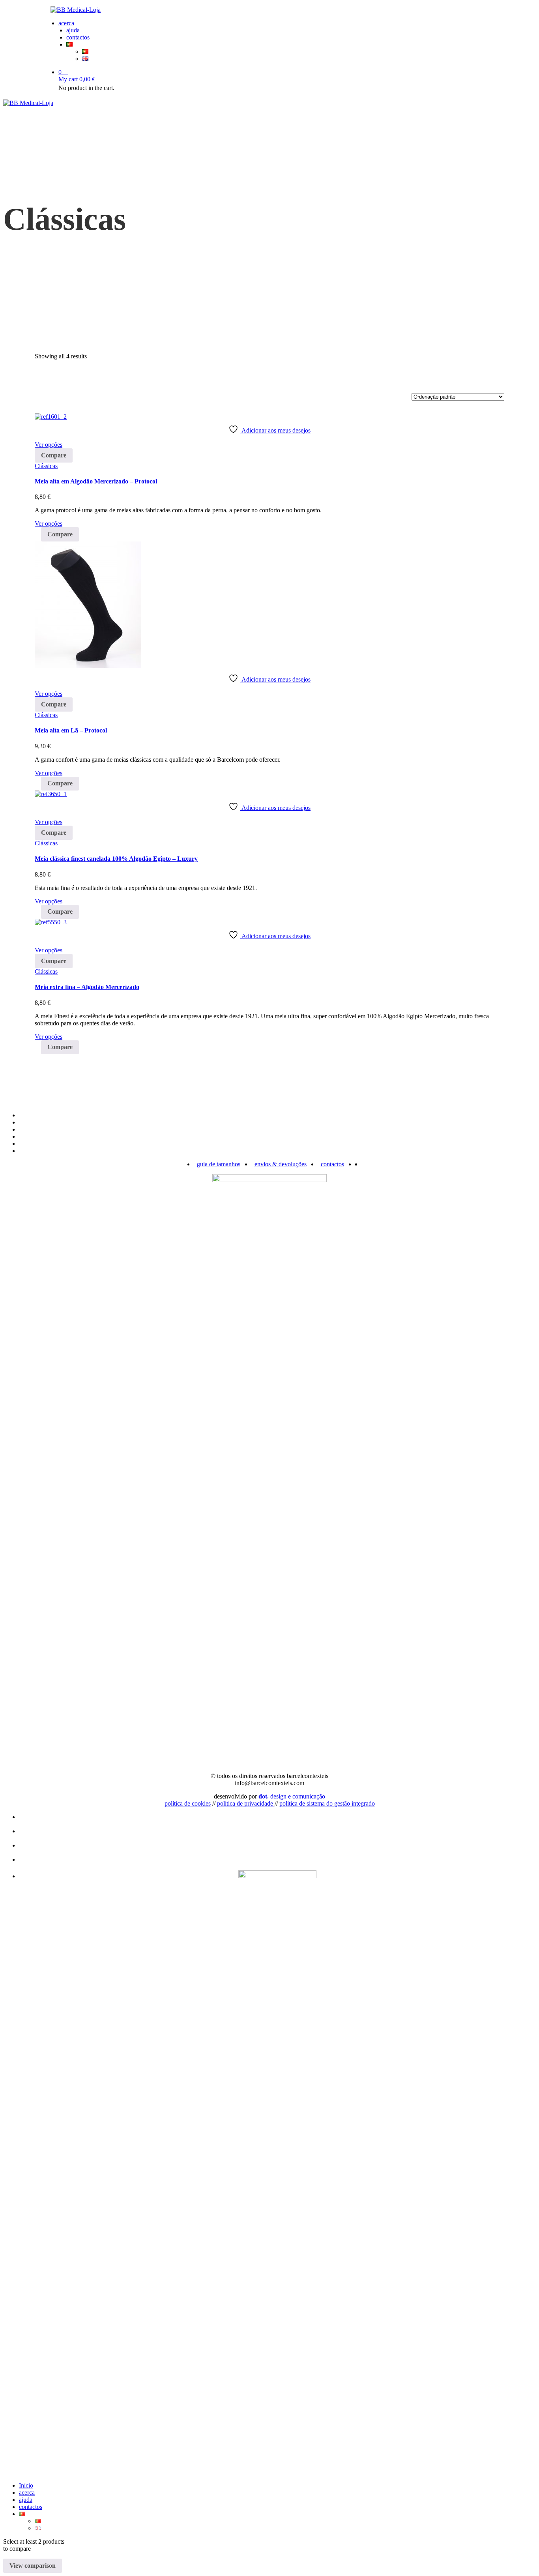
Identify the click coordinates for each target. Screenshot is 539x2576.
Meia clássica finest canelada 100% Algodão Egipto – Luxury (116, 859)
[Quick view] (37, 437)
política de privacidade (246, 1803)
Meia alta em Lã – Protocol (71, 730)
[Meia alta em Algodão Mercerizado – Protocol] (51, 417)
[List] (37, 383)
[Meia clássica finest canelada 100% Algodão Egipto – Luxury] (51, 794)
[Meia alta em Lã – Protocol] (88, 666)
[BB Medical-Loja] (269, 10)
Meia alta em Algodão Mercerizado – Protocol (96, 481)
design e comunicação (292, 1796)
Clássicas (46, 466)
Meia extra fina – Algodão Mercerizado (87, 987)
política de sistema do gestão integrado (327, 1803)
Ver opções (49, 445)
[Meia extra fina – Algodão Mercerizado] (51, 922)
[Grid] (37, 376)
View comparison (33, 2566)
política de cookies (188, 1803)
